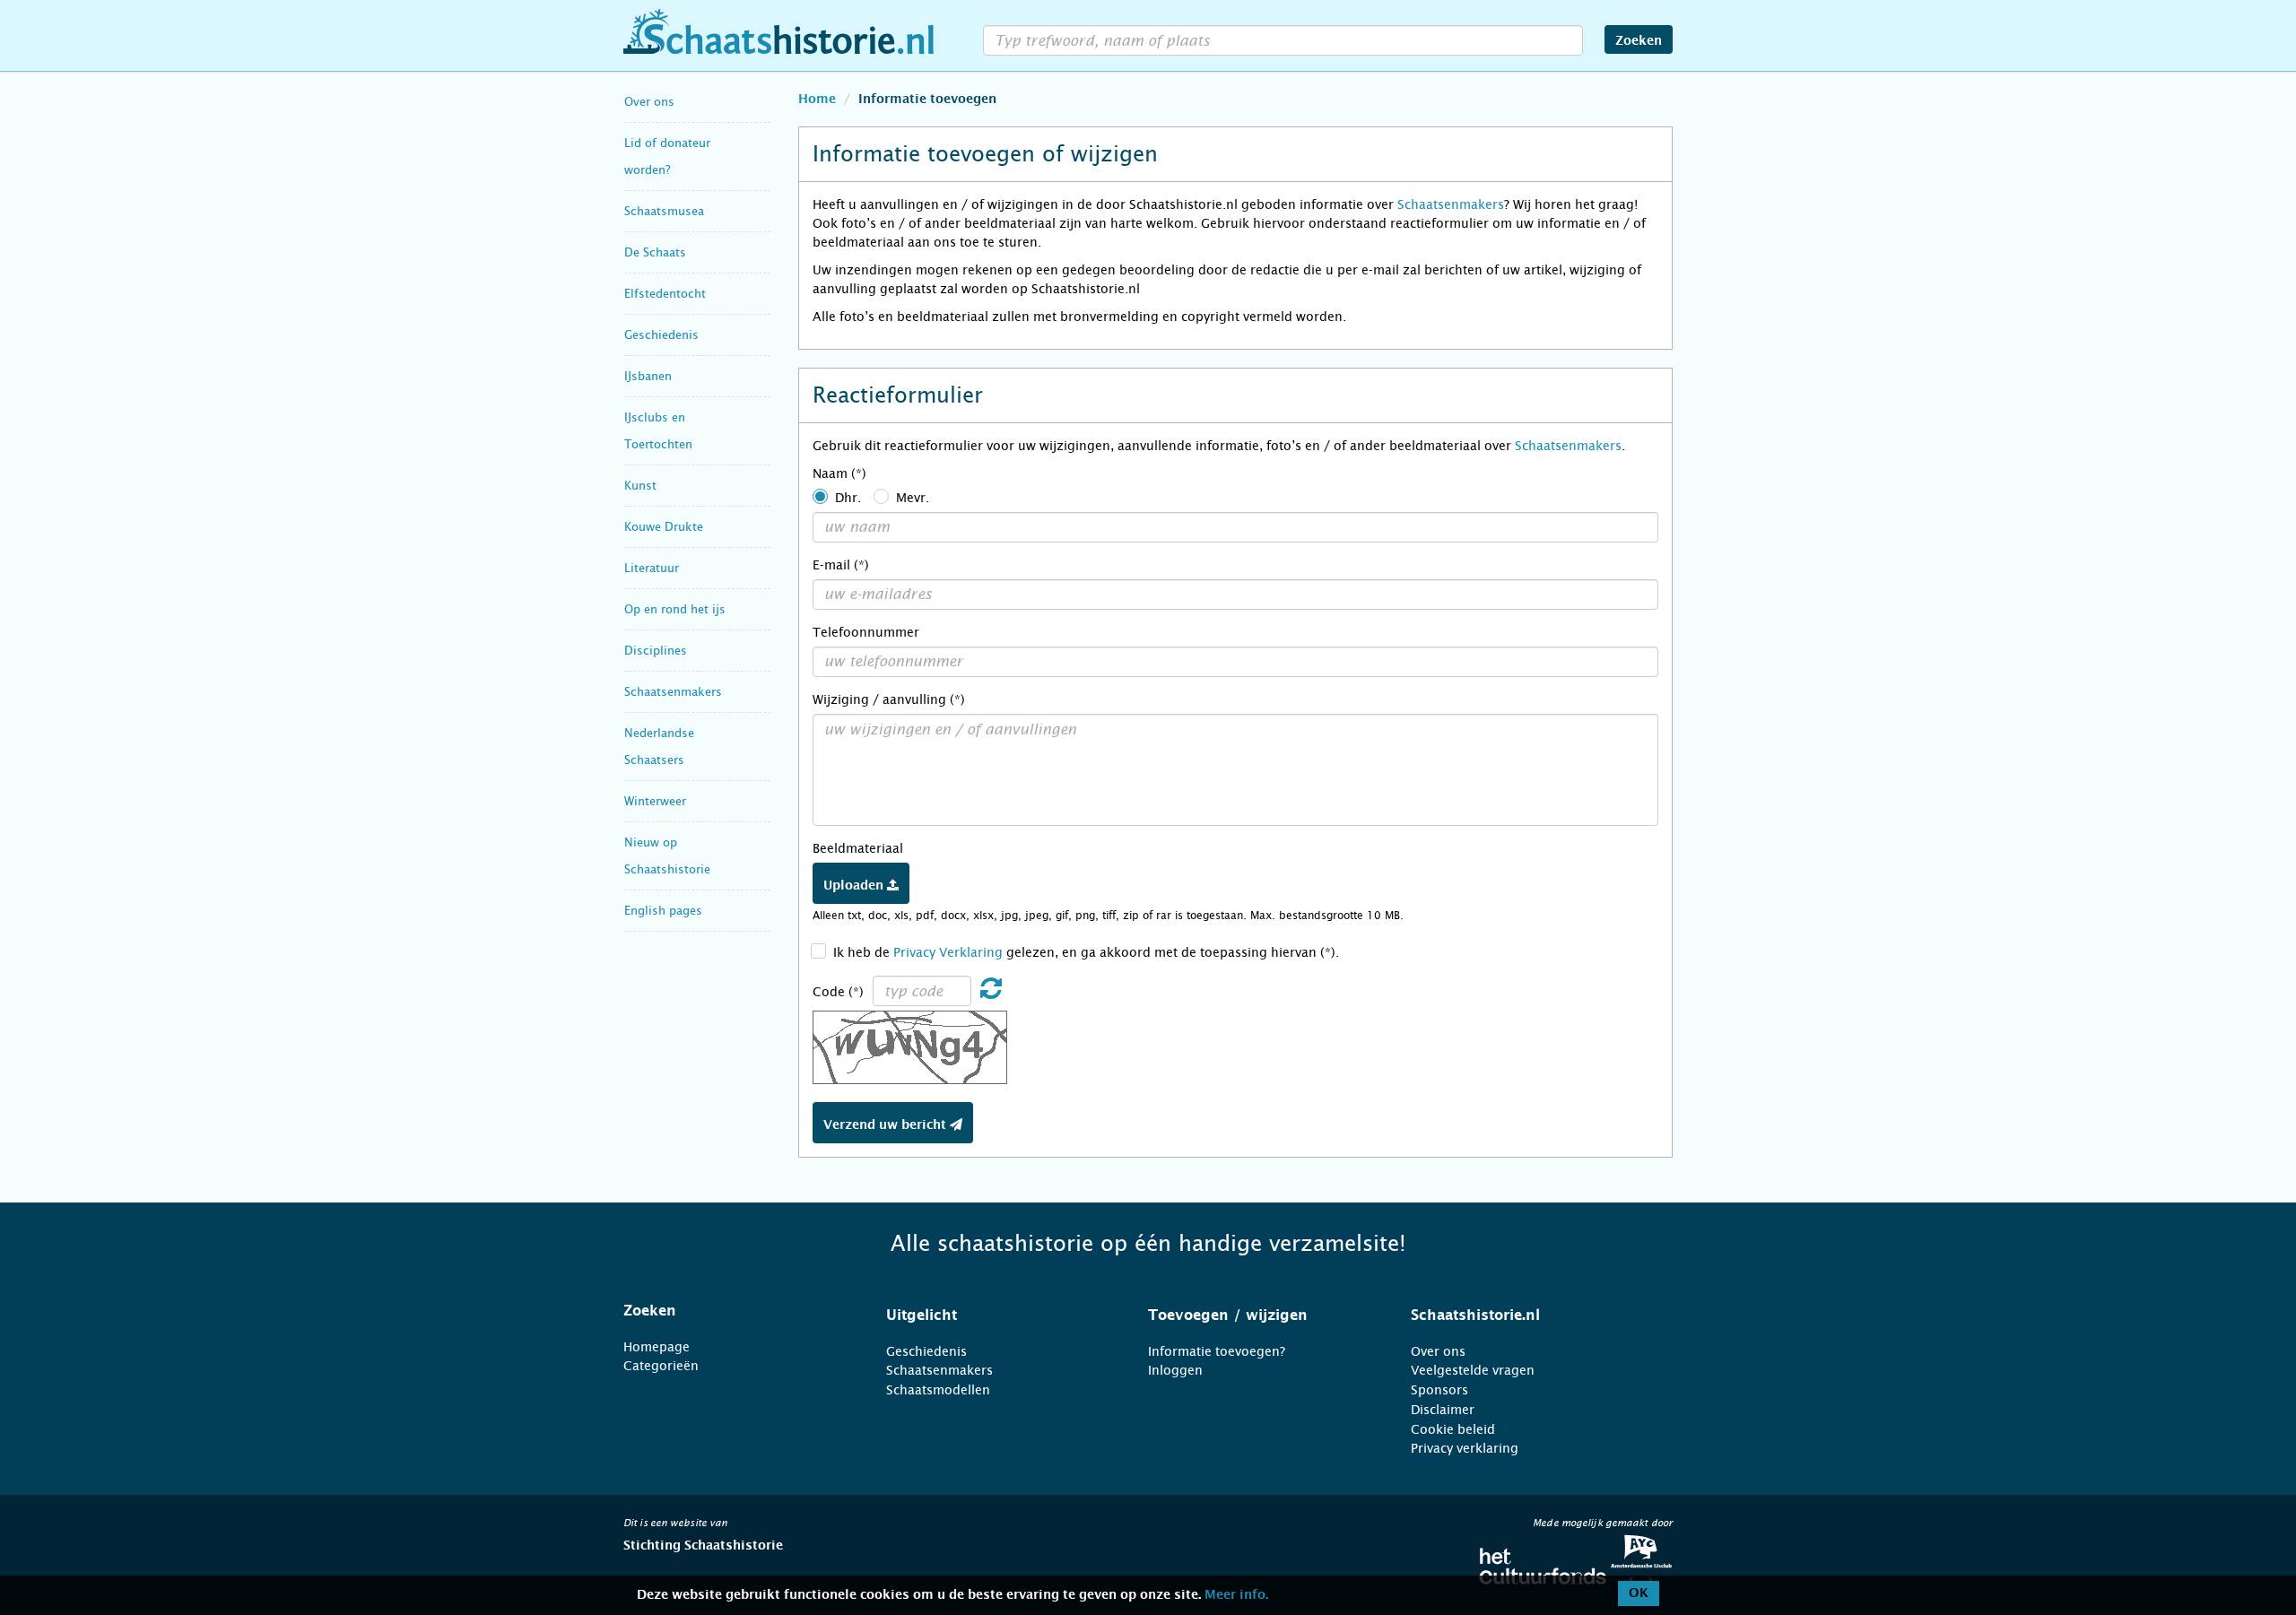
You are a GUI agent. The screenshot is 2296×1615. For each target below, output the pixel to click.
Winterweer (655, 801)
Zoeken (1639, 41)
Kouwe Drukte (664, 527)
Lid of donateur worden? (667, 156)
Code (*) (838, 992)
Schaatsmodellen (938, 1390)
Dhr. (848, 498)
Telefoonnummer (866, 632)
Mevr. (913, 498)
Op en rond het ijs (675, 609)
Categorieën (661, 1366)
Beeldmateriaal (858, 848)
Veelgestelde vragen (1473, 1370)
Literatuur (652, 568)
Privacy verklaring (1465, 1448)
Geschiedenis (661, 335)
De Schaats (655, 252)
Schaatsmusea (664, 211)
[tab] (732, 1311)
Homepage (657, 1347)
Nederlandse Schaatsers (659, 747)
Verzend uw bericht (887, 1125)
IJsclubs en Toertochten (658, 431)
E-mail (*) (841, 565)
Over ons (649, 102)
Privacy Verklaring (948, 952)
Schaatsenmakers (673, 692)
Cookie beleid (1453, 1429)
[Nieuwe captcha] (991, 993)
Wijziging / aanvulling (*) (889, 699)
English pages (663, 911)
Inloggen (1175, 1370)
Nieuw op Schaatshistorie (667, 856)
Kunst (640, 486)
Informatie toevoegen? (1217, 1351)
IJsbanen (648, 376)
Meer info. (1236, 1595)
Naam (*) (839, 473)
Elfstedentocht (665, 294)
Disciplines (656, 651)
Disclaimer (1443, 1410)
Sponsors (1439, 1390)
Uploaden (855, 886)
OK (1639, 1593)
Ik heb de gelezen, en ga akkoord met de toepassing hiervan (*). (1086, 952)
